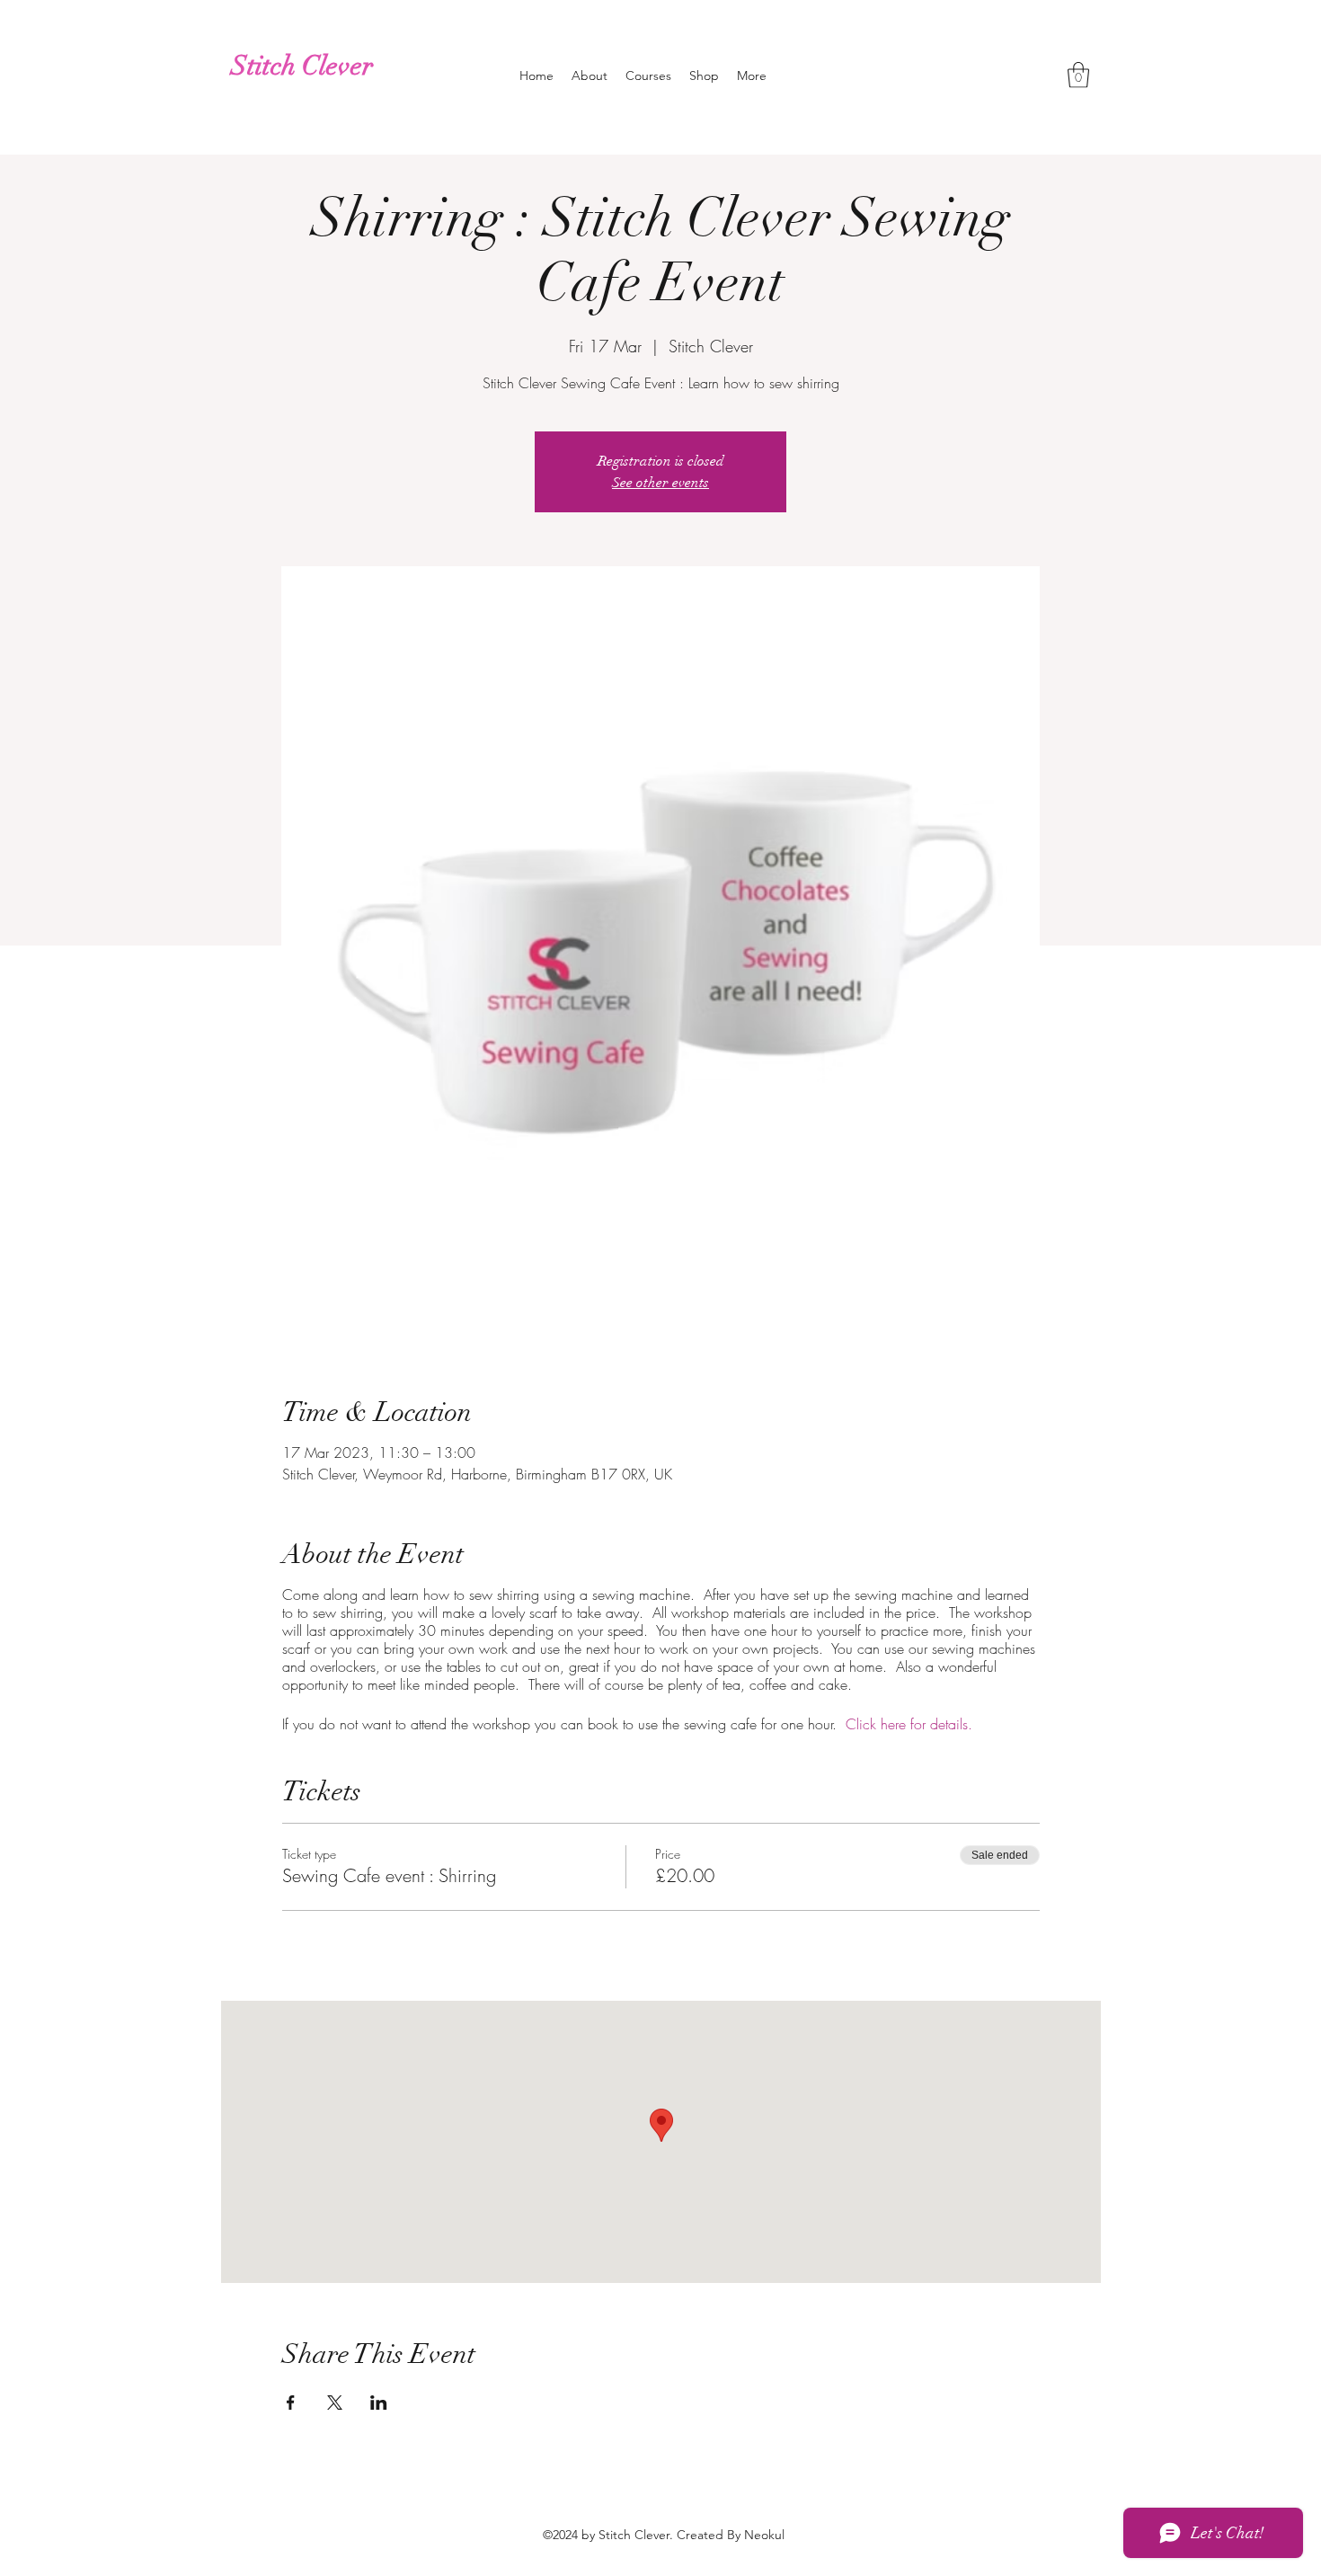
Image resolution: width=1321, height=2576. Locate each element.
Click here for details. (909, 1724)
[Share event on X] (335, 2403)
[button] (1078, 75)
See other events (660, 483)
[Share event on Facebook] (291, 2403)
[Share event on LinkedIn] (379, 2403)
